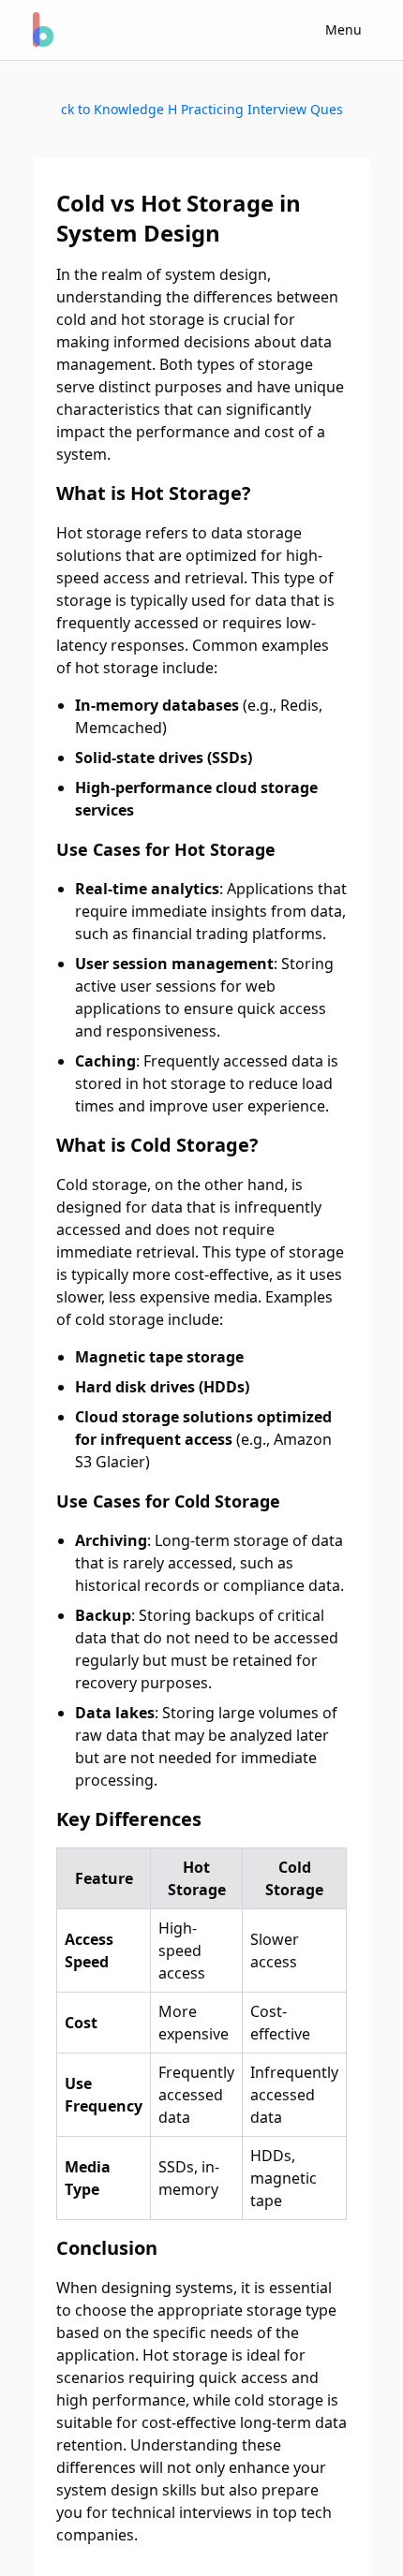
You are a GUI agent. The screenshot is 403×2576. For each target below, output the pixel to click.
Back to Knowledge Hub (119, 109)
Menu (343, 29)
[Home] (41, 30)
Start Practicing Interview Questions (261, 109)
